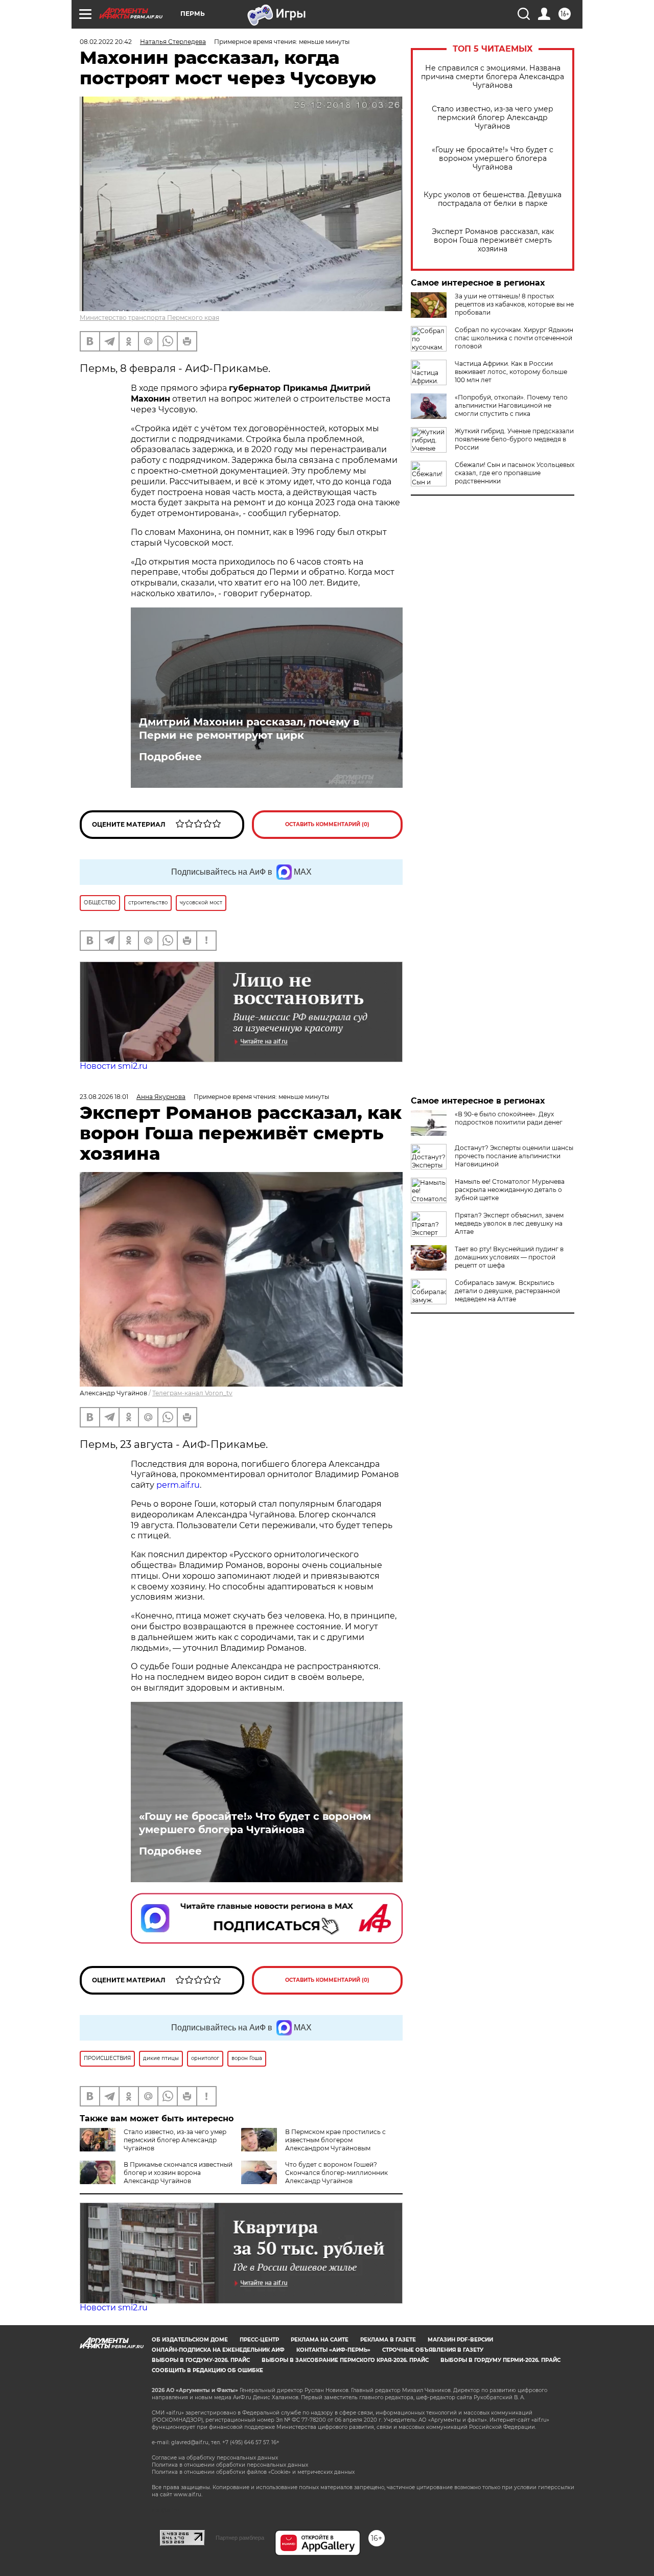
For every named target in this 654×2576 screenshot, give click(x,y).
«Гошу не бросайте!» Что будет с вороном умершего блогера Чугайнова (493, 159)
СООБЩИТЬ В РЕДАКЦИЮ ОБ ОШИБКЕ (207, 2370)
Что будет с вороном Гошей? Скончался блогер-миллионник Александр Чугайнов (336, 2173)
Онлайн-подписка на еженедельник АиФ (218, 2350)
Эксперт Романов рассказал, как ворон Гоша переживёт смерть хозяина (493, 240)
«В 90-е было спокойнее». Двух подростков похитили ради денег (509, 1118)
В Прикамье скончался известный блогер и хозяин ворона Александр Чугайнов (178, 2173)
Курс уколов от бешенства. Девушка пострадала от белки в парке (493, 199)
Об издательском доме (190, 2340)
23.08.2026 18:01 (104, 1097)
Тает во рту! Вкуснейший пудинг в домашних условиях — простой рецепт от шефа (509, 1257)
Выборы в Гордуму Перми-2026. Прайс (500, 2360)
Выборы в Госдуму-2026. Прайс (201, 2360)
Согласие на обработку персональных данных (215, 2458)
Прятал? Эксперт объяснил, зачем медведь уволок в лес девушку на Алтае (509, 1223)
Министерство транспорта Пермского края (149, 318)
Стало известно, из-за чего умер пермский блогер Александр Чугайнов (493, 118)
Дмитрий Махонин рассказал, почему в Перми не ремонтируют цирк (249, 729)
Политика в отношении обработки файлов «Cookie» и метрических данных (253, 2472)
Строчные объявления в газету (433, 2350)
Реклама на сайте (320, 2340)
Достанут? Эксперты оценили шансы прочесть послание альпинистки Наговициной (514, 1156)
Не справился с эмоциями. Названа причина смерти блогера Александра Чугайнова (493, 77)
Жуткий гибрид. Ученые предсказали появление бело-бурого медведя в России (514, 439)
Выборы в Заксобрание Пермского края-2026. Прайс (345, 2360)
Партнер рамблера (240, 2538)
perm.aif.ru (178, 1485)
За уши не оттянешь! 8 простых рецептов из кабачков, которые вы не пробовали (514, 304)
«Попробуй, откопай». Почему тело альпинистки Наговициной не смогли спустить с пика (511, 405)
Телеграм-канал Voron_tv (192, 1393)
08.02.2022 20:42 (106, 42)
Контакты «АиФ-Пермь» (333, 2350)
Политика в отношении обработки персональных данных (230, 2465)
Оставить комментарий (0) (327, 824)
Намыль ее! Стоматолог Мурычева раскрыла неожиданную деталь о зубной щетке (510, 1190)
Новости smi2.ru (114, 1066)
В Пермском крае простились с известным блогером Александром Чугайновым (335, 2140)
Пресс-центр (259, 2340)
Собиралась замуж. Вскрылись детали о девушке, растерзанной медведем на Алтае (507, 1291)
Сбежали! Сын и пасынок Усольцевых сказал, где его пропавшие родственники (515, 473)
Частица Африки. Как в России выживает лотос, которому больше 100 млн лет (511, 372)
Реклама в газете (388, 2340)
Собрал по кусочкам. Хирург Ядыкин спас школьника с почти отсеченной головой (514, 338)
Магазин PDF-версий (460, 2340)
